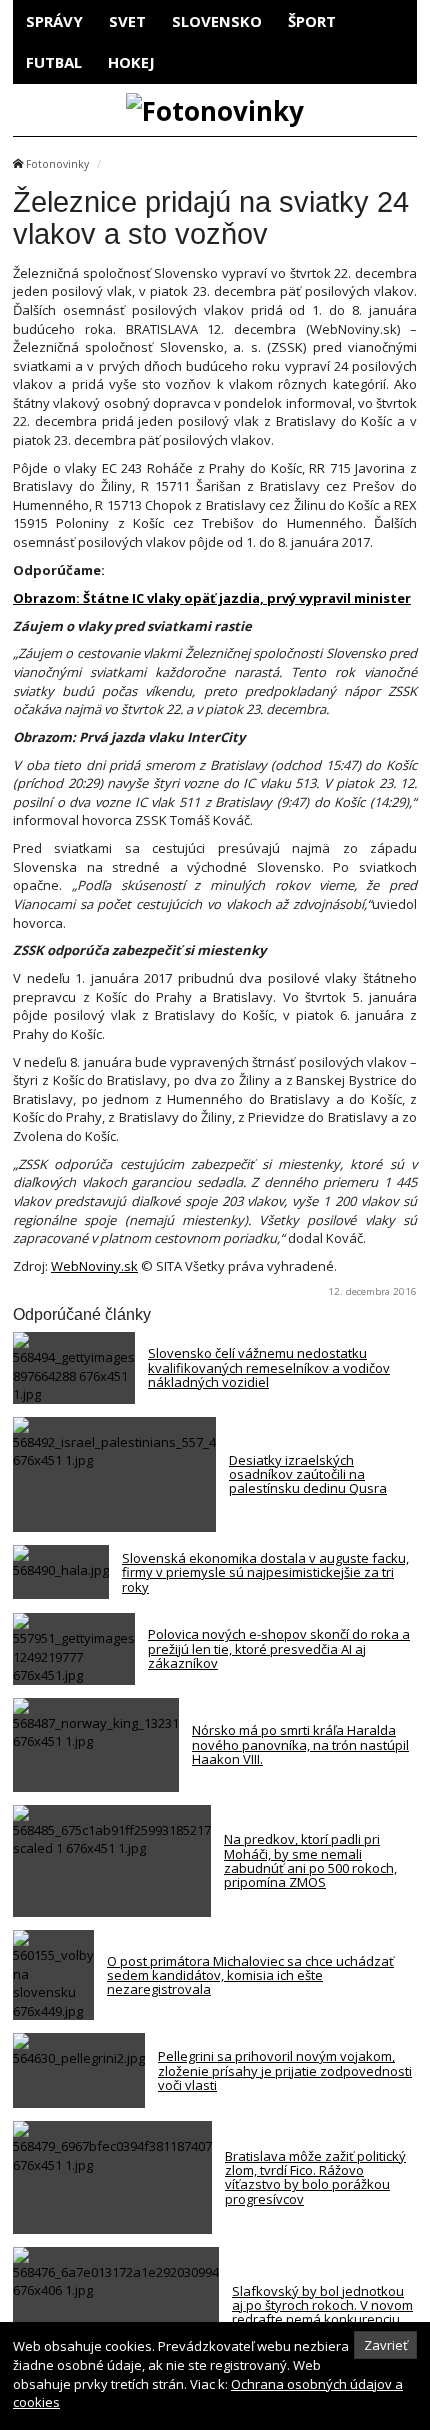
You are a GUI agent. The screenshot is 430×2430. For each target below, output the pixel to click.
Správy (54, 21)
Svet (127, 21)
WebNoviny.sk (94, 1266)
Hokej (131, 62)
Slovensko (217, 21)
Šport (312, 21)
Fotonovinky (57, 164)
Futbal (54, 62)
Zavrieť (386, 2345)
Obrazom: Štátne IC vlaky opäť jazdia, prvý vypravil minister (212, 598)
